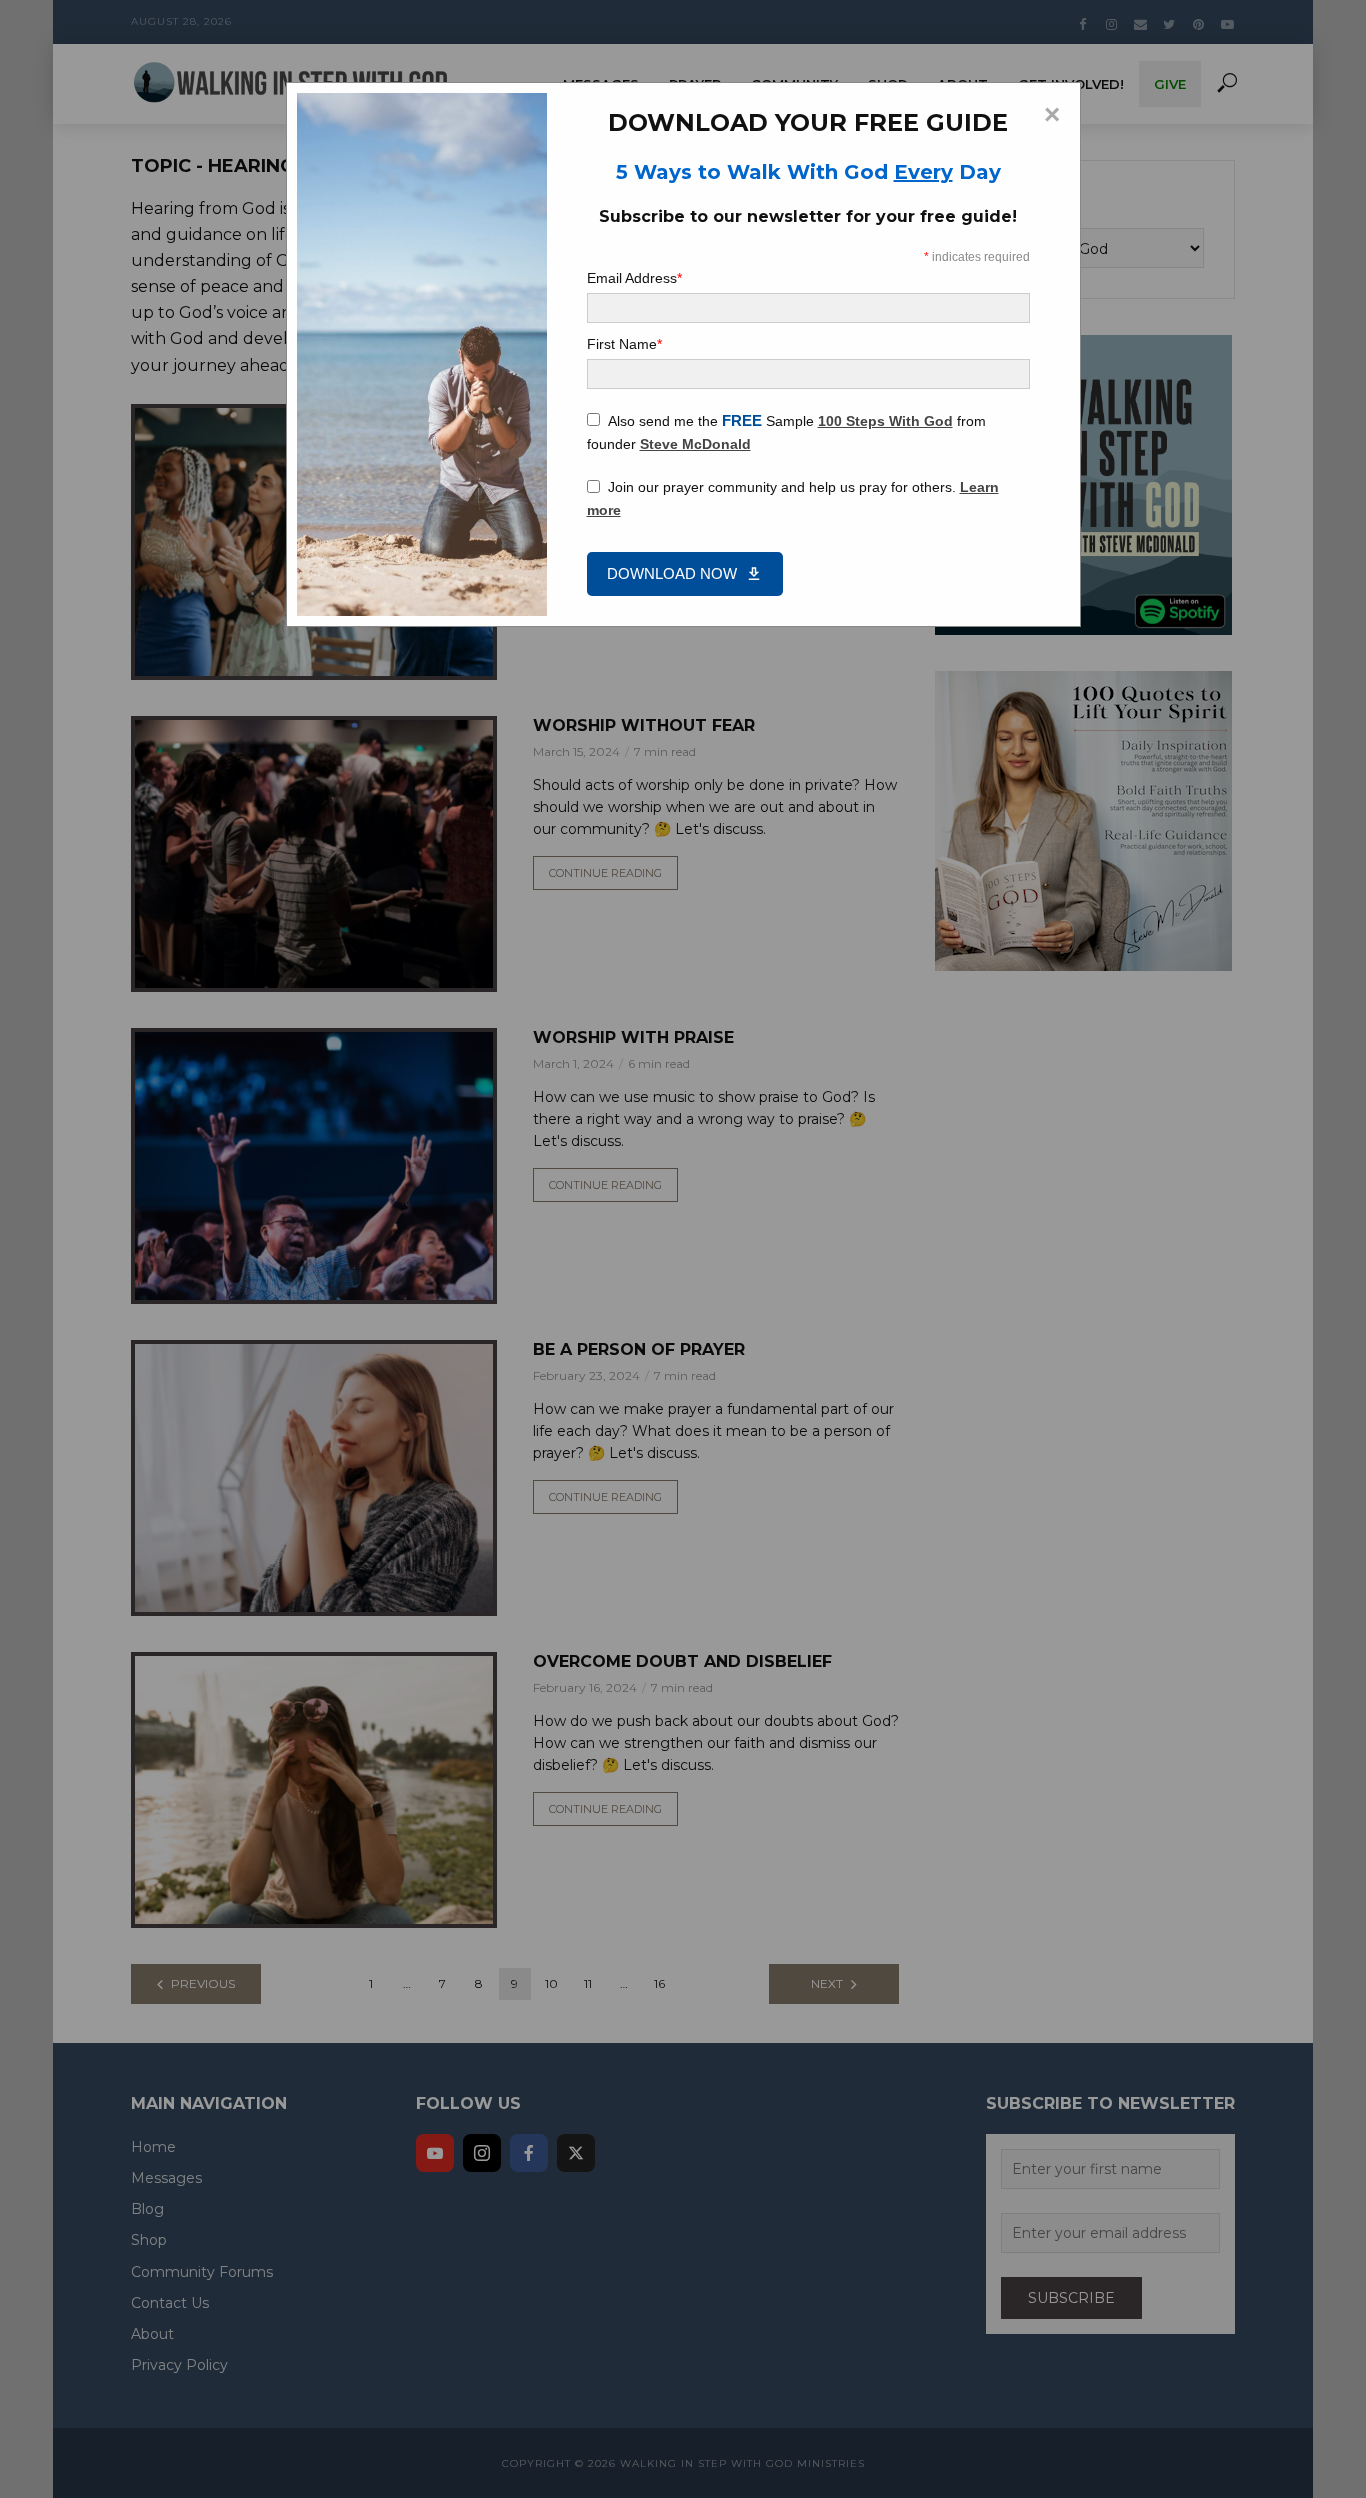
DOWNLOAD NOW (672, 573)
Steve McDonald (695, 444)
